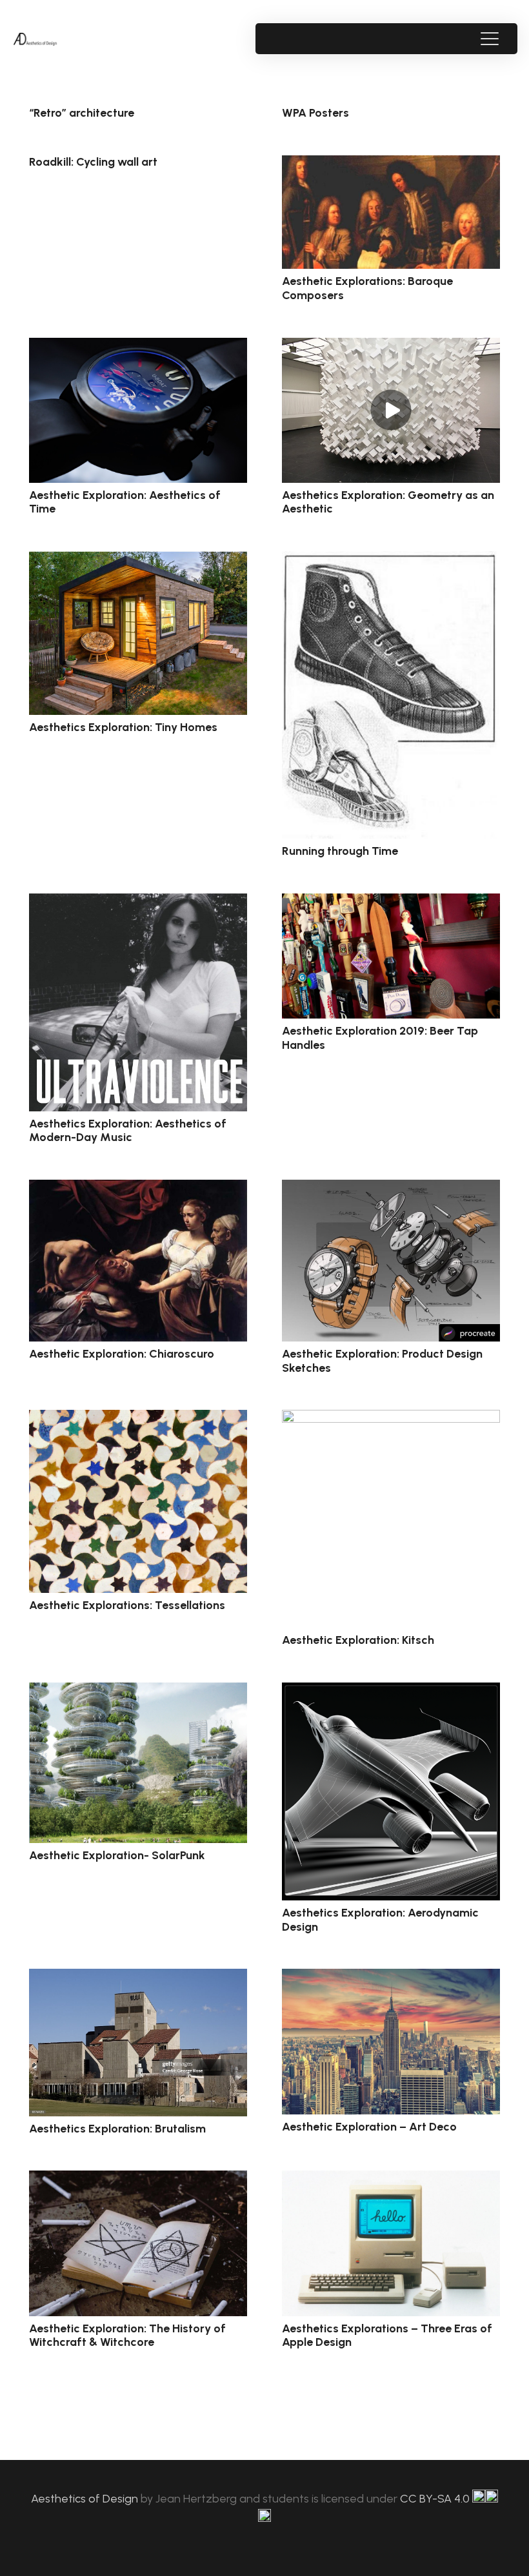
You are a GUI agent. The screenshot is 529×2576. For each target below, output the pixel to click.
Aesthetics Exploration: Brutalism (117, 2129)
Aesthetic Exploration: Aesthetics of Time (125, 502)
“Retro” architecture (82, 113)
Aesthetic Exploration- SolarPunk (117, 1855)
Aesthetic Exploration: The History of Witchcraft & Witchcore (127, 2336)
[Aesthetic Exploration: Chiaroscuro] (138, 1261)
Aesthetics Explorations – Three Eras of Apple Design (387, 2336)
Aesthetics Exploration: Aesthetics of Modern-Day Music (128, 1131)
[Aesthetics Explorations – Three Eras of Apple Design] (391, 2243)
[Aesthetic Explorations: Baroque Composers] (391, 212)
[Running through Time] (391, 695)
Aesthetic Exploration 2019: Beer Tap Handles (380, 1038)
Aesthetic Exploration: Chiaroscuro (122, 1354)
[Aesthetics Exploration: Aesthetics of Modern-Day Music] (138, 1002)
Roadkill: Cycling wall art (93, 162)
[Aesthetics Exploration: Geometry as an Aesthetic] (391, 410)
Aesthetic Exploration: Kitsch (358, 1640)
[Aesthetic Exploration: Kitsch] (391, 1519)
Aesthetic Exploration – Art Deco (369, 2127)
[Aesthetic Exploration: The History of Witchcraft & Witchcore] (138, 2243)
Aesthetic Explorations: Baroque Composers (367, 288)
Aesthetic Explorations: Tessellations (127, 1605)
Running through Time (340, 851)
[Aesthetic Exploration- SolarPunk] (138, 1763)
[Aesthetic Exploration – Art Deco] (391, 2042)
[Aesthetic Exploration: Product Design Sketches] (391, 1261)
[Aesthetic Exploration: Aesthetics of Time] (138, 410)
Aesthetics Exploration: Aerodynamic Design (380, 1920)
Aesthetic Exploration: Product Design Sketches (382, 1361)
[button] (489, 39)
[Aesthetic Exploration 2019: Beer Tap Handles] (391, 956)
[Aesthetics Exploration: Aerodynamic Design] (391, 1791)
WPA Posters (315, 113)
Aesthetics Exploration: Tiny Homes (123, 727)
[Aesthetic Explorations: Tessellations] (138, 1501)
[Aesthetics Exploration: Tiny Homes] (138, 633)
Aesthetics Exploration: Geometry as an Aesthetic (388, 502)
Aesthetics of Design (86, 2499)
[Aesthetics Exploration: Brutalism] (138, 2043)
